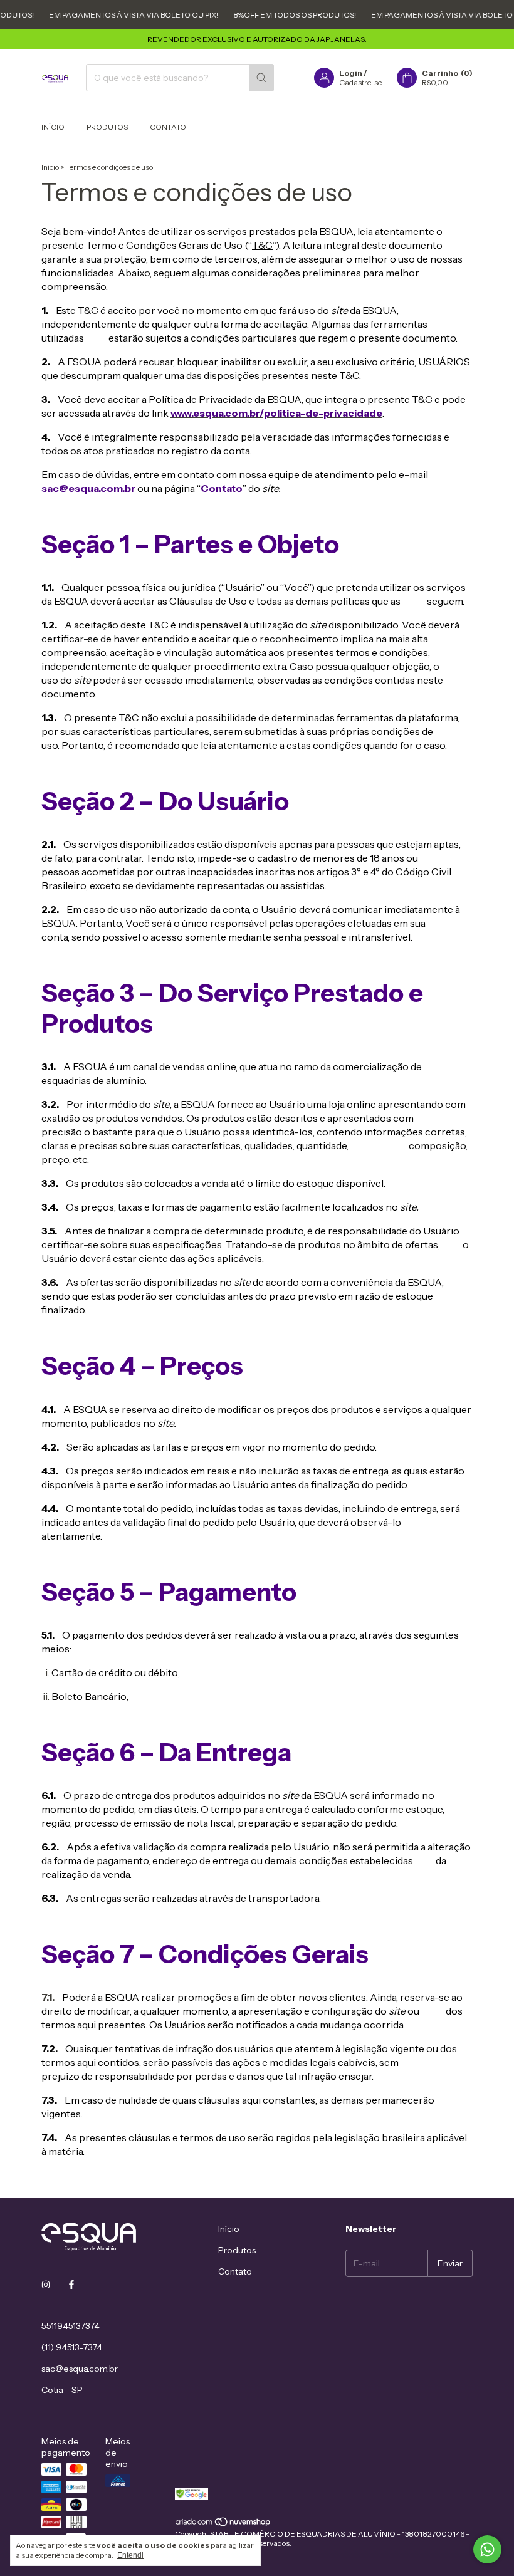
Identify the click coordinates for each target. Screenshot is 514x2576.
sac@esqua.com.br (80, 2369)
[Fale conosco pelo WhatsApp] (487, 2549)
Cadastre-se (360, 82)
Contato (168, 127)
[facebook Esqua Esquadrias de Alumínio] (71, 2285)
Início (53, 127)
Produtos (107, 127)
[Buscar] (261, 78)
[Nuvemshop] (223, 2524)
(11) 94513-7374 (72, 2347)
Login (351, 73)
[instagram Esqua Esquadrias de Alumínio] (46, 2285)
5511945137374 (71, 2326)
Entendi (130, 2555)
